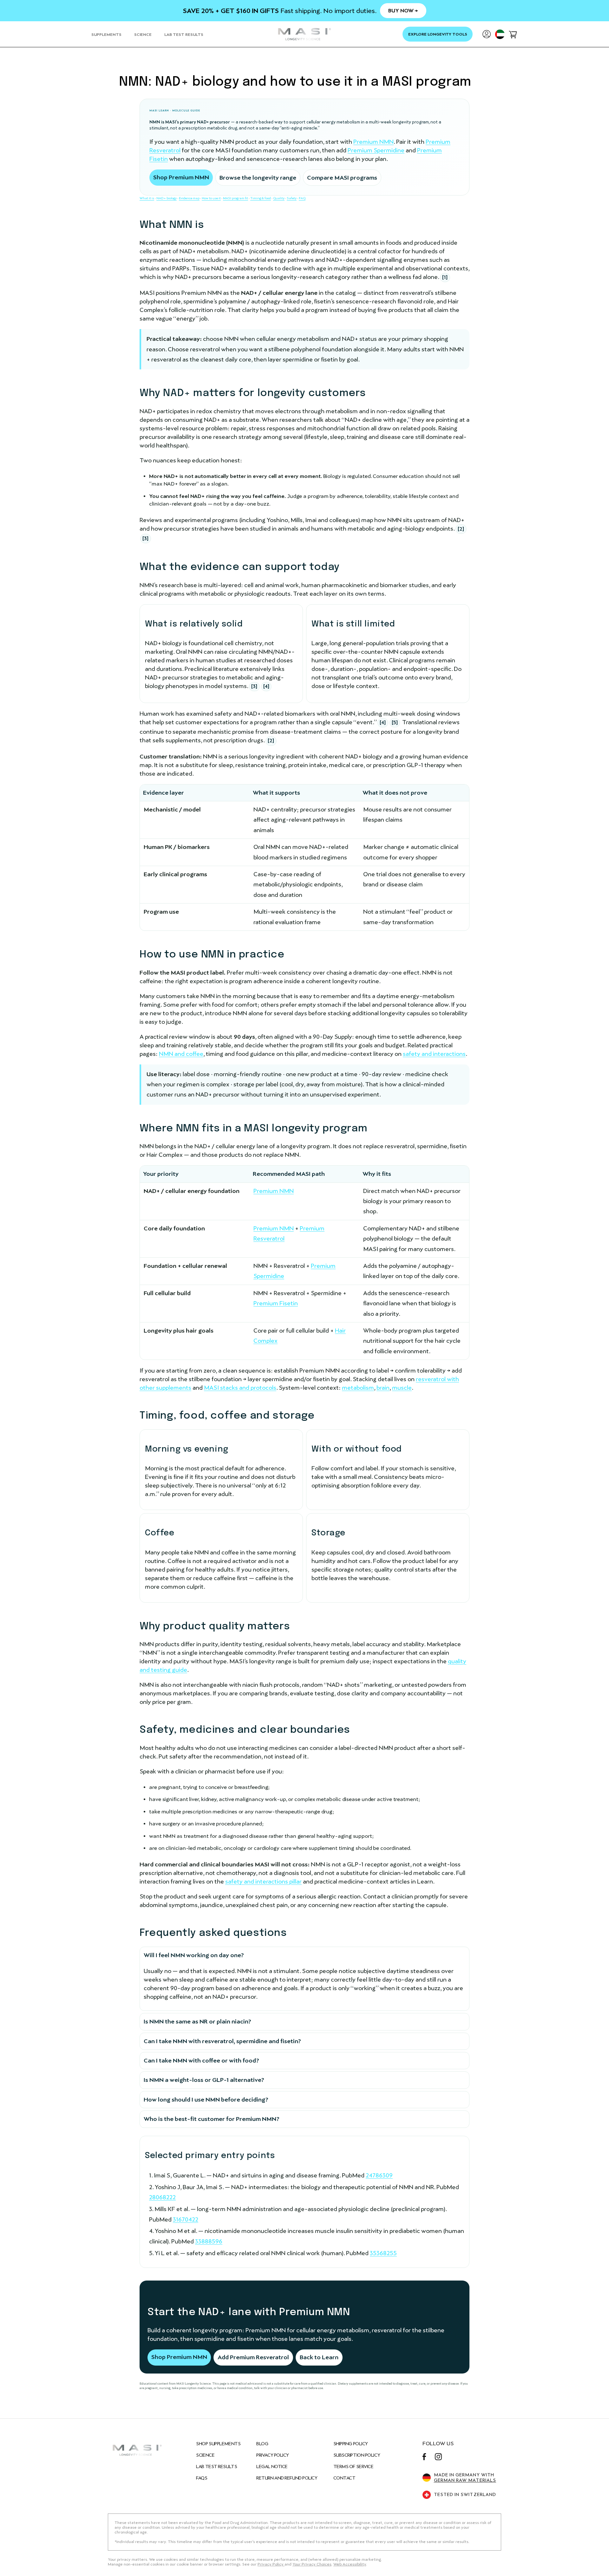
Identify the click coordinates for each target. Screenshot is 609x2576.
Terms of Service (354, 2467)
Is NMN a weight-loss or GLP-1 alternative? (204, 2080)
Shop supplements (218, 2444)
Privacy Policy (273, 2455)
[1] (445, 277)
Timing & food (261, 198)
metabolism (358, 1388)
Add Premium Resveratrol (253, 2357)
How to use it (211, 198)
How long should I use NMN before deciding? (206, 2099)
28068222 (162, 2197)
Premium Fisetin (276, 1303)
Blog (262, 2444)
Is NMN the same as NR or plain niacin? (197, 2021)
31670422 (186, 2219)
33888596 (209, 2241)
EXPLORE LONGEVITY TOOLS (438, 34)
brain (383, 1388)
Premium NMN (373, 142)
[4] (266, 686)
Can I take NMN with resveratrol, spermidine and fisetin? (222, 2041)
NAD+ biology (167, 198)
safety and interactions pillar (263, 1881)
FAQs (202, 2478)
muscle (402, 1388)
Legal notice (272, 2467)
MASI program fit (236, 198)
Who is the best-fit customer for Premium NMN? (212, 2119)
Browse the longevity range (258, 178)
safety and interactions (434, 1054)
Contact (344, 2478)
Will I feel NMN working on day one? (194, 1955)
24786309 (379, 2175)
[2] (461, 529)
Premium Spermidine (376, 150)
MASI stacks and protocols (240, 1388)
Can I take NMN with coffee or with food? (201, 2060)
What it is (147, 198)
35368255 (383, 2253)
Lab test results (216, 2467)
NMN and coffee (181, 1054)
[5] (395, 722)
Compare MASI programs (342, 178)
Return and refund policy (287, 2478)
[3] (145, 538)
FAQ (302, 198)
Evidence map (189, 198)
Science (205, 2455)
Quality (279, 198)
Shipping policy (351, 2444)
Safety (292, 198)
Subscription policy (357, 2455)
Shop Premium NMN (181, 177)
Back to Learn (319, 2357)
